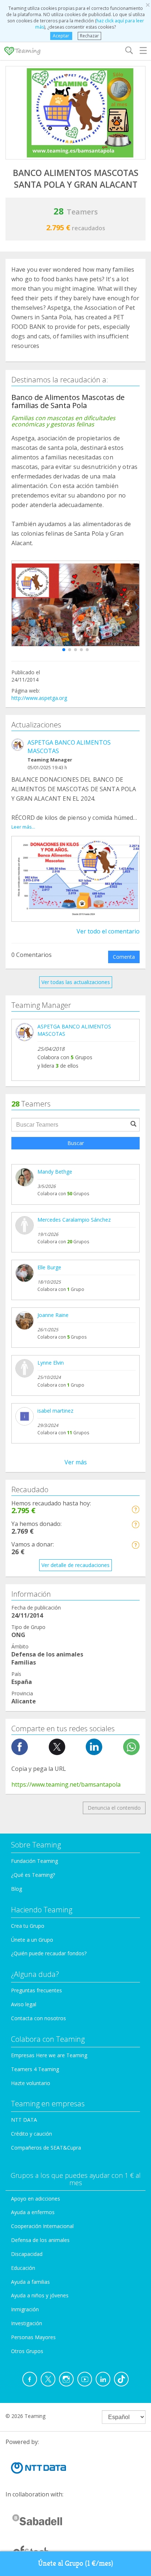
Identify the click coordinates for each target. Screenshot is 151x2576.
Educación (23, 2268)
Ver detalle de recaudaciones (75, 1565)
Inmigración (25, 2309)
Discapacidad (27, 2254)
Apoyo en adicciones (36, 2199)
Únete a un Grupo (32, 1940)
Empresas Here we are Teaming (49, 2055)
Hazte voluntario (31, 2083)
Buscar (76, 1143)
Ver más (76, 1462)
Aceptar (61, 36)
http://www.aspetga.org (39, 698)
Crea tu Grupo (28, 1926)
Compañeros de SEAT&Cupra (46, 2148)
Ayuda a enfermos (33, 2212)
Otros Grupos (27, 2351)
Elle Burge (49, 1267)
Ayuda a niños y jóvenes (40, 2295)
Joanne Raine (53, 1315)
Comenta (124, 957)
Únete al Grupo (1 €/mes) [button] (76, 2563)
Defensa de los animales (40, 2240)
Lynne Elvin (51, 1363)
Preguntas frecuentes (36, 1990)
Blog (16, 1889)
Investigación (27, 2323)
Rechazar (89, 36)
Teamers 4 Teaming (35, 2069)
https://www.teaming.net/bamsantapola (66, 1784)
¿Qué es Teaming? (33, 1875)
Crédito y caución (32, 2134)
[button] (64, 650)
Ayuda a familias (30, 2282)
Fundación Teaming (34, 1861)
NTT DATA (24, 2120)
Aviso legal (24, 2004)
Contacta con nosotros (38, 2018)
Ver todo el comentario (108, 931)
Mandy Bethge (55, 1172)
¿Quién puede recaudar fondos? (49, 1953)
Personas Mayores (33, 2337)
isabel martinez (55, 1411)
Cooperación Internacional (42, 2226)
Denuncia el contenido (114, 1808)
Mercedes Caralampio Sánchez (74, 1220)
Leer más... (23, 827)
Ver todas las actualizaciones (76, 982)
